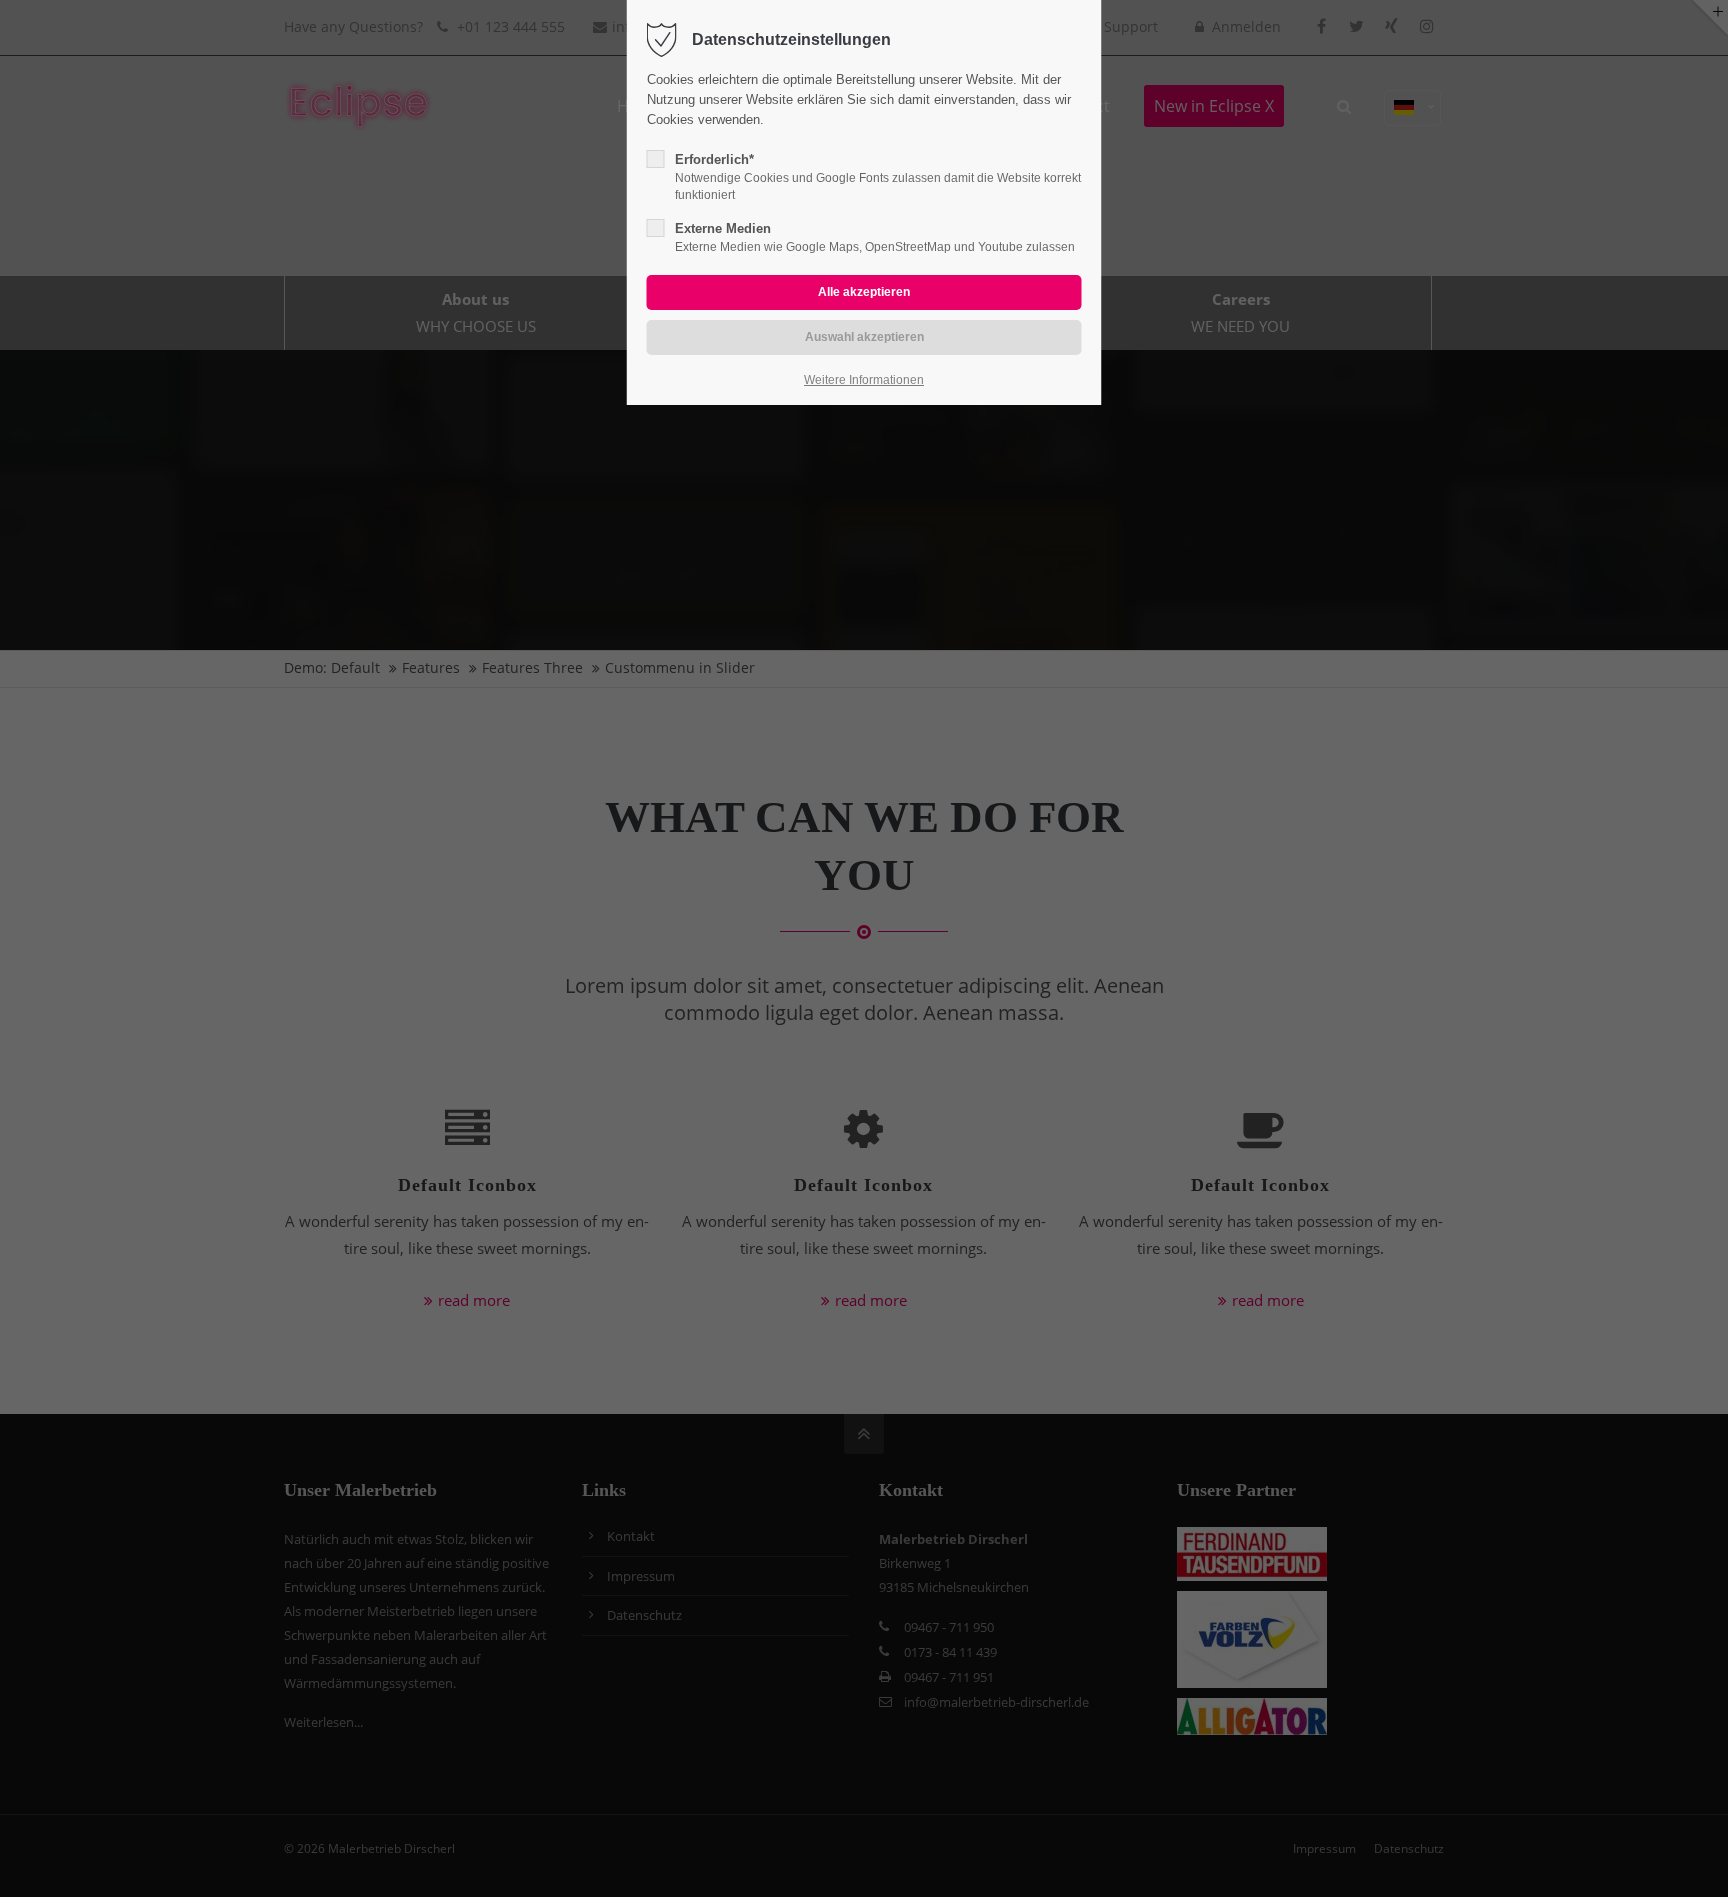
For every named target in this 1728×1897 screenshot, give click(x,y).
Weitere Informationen (864, 380)
